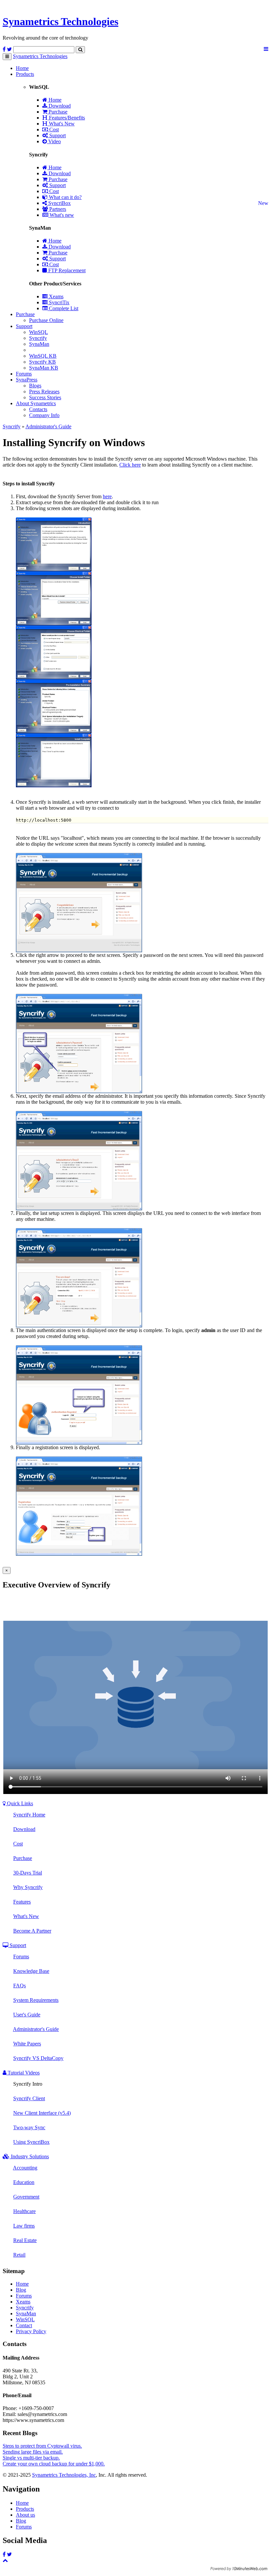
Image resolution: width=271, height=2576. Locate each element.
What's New (61, 124)
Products (25, 74)
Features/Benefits (66, 118)
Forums (24, 374)
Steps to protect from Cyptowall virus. (42, 2446)
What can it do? (65, 197)
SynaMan (39, 344)
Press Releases (44, 391)
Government (26, 2197)
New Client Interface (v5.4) (42, 2113)
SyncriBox (59, 203)
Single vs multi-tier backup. (31, 2458)
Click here (130, 465)
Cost (53, 130)
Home (22, 68)
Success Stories (45, 397)
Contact (24, 2325)
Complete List (63, 308)
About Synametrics (36, 403)
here (107, 496)
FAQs (19, 1986)
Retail (19, 2255)
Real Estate (25, 2240)
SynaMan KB (44, 368)
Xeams (56, 296)
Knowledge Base (31, 1971)
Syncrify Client (29, 2098)
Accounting (25, 2168)
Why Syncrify (28, 1887)
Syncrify (38, 338)
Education (24, 2182)
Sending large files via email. (33, 2452)
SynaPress (27, 380)
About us (25, 2515)
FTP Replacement (66, 270)
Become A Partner (32, 1931)
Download (59, 106)
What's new (61, 215)
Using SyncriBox (31, 2142)
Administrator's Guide (48, 426)
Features (22, 1902)
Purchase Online (46, 320)
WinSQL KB (43, 356)
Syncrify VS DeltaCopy (38, 2058)
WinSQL (39, 332)
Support (57, 135)
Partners (57, 209)
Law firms (24, 2226)
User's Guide (27, 2015)
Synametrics (60, 21)
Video (54, 141)
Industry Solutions (29, 2156)
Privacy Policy (31, 2331)
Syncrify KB (42, 362)
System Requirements (36, 2000)
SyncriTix (58, 302)
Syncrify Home (29, 1815)
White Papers (27, 2044)
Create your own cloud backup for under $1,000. (54, 2464)
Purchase (57, 112)
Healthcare (24, 2211)
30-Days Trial (28, 1873)
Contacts (38, 409)
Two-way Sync (29, 2127)
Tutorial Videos (23, 2073)
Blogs (35, 386)
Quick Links (19, 1803)
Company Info (44, 415)
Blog (21, 2290)
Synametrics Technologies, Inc (64, 2475)
